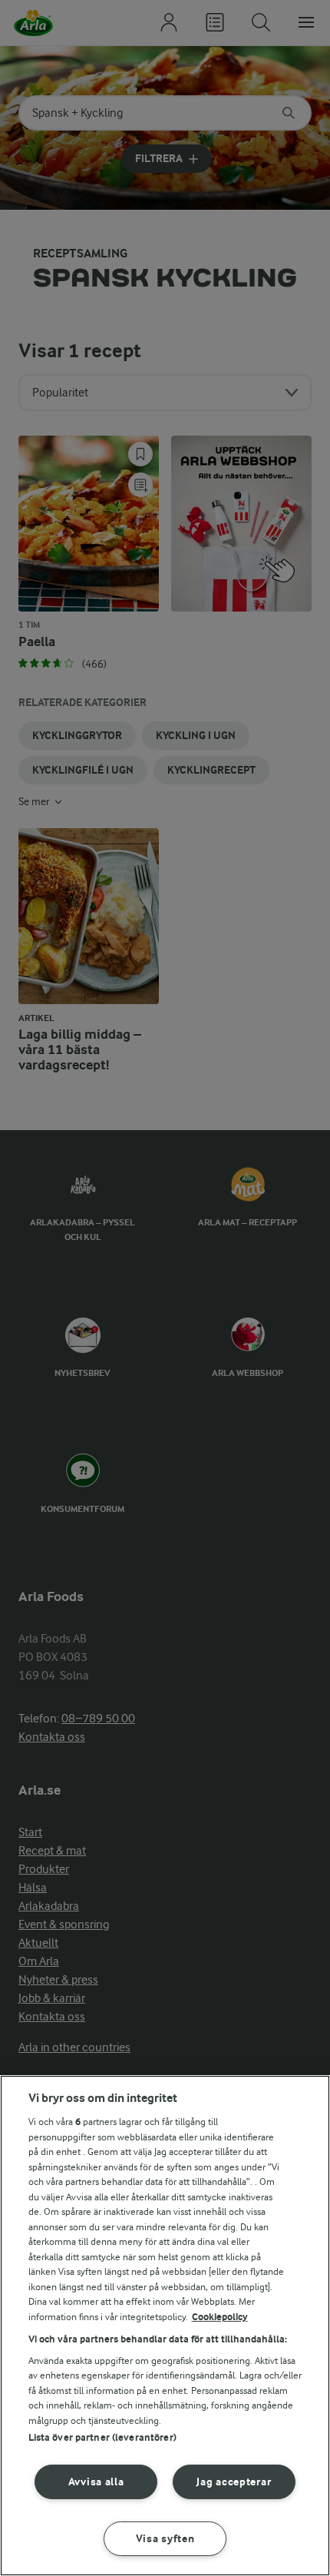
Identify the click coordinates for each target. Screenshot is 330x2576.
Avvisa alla (96, 2482)
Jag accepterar (234, 2482)
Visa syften (165, 2539)
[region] (165, 2326)
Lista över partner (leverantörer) (102, 2437)
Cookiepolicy (220, 2317)
